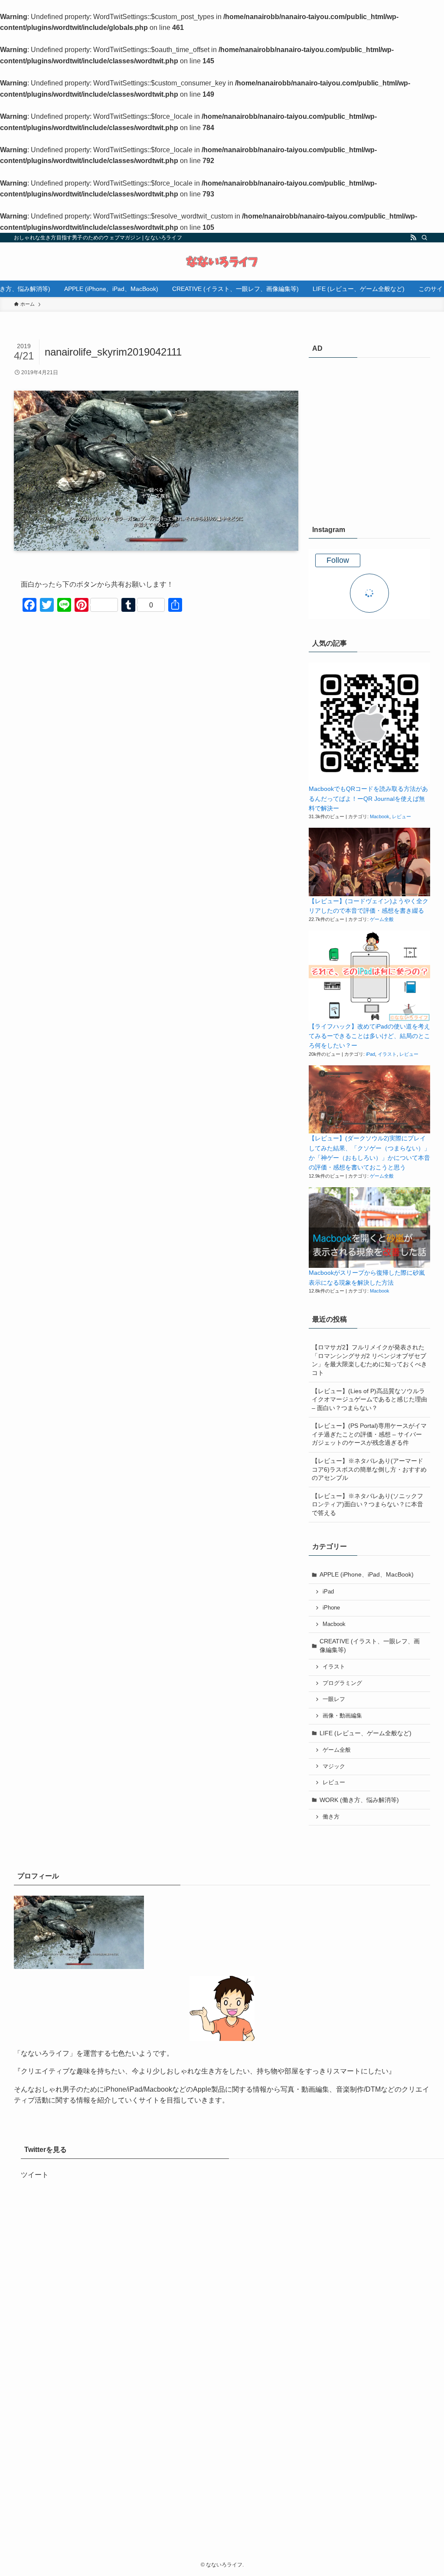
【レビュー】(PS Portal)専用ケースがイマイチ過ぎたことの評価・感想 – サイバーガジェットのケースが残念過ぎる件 (369, 1434)
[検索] (424, 238)
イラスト (387, 1054)
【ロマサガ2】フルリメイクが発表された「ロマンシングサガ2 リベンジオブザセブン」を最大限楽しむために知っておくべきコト (369, 1360)
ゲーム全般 (382, 919)
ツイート (35, 2175)
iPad (371, 1054)
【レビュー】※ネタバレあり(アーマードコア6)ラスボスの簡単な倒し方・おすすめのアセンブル (369, 1469)
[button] (369, 723)
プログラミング (342, 1683)
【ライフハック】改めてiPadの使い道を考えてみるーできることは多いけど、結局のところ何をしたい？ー (369, 1036)
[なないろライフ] (222, 261)
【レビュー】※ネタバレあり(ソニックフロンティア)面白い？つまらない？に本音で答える (367, 1504)
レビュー (402, 816)
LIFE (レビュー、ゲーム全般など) (366, 1733)
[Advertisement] (369, 441)
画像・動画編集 (342, 1716)
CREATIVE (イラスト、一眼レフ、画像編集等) (370, 1646)
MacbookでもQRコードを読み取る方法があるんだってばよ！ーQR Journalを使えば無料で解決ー (368, 798)
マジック (334, 1766)
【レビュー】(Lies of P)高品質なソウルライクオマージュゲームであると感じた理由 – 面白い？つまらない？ (369, 1399)
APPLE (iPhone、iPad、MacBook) (367, 1574)
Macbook (380, 816)
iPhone (331, 1608)
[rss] (413, 238)
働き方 (331, 1817)
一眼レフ (334, 1699)
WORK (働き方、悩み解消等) (359, 1800)
